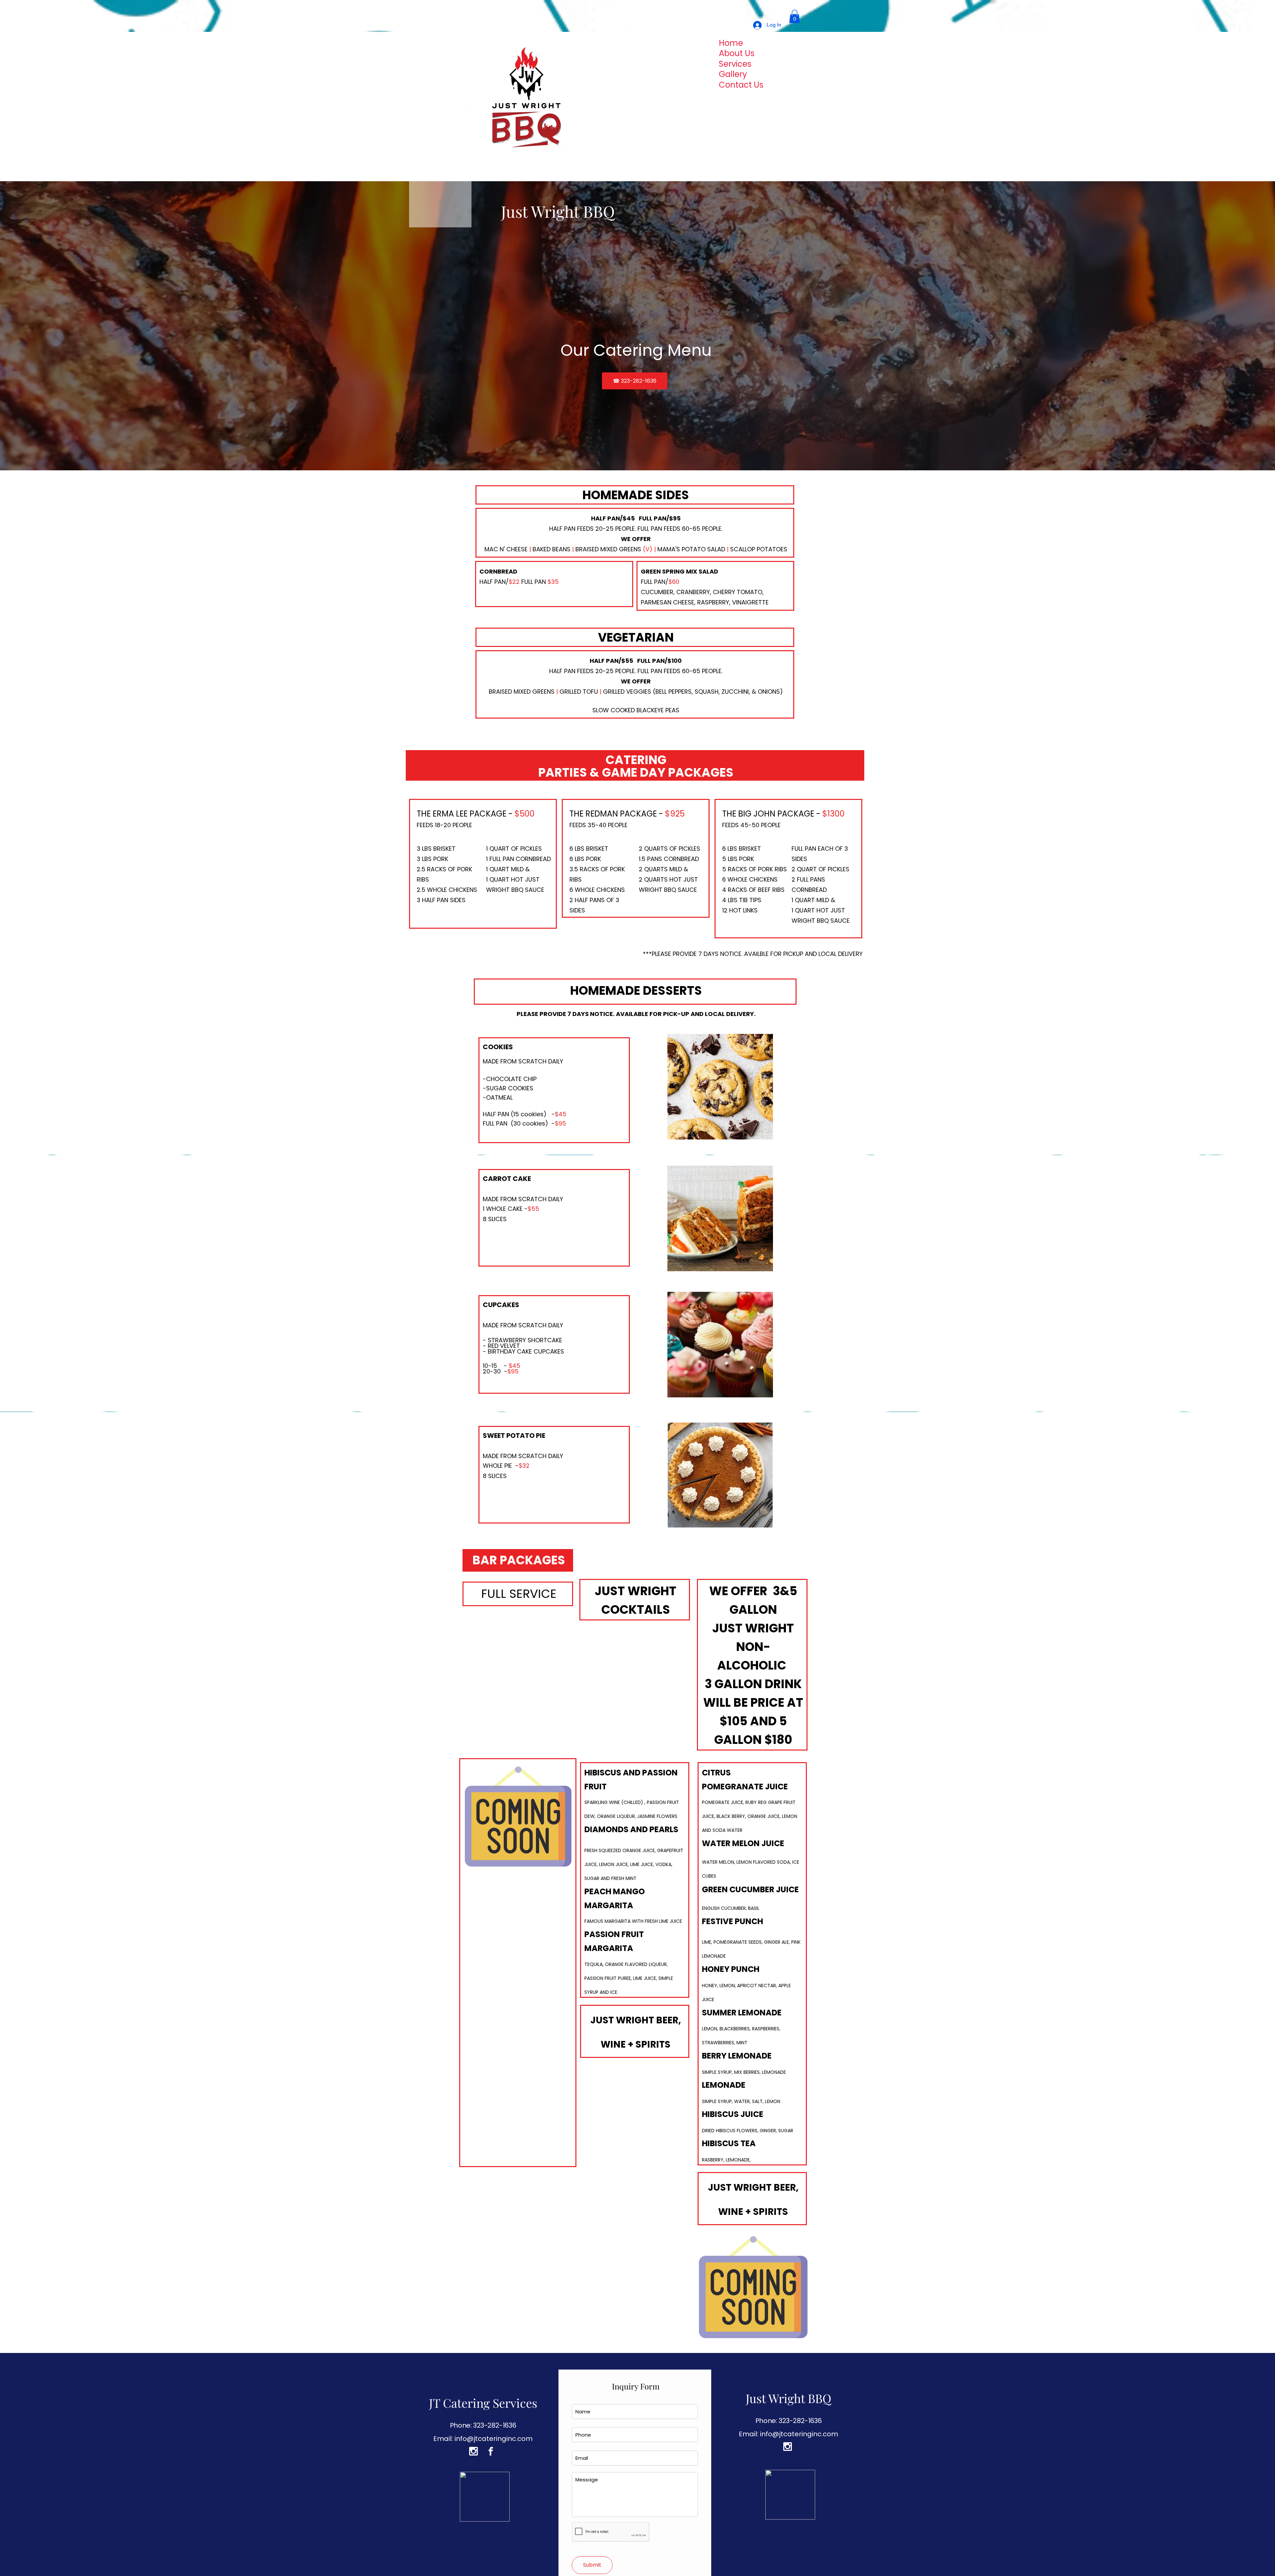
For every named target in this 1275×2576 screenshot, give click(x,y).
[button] (795, 16)
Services (735, 64)
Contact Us (741, 85)
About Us (737, 54)
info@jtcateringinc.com (494, 2439)
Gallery (733, 75)
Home (731, 43)
